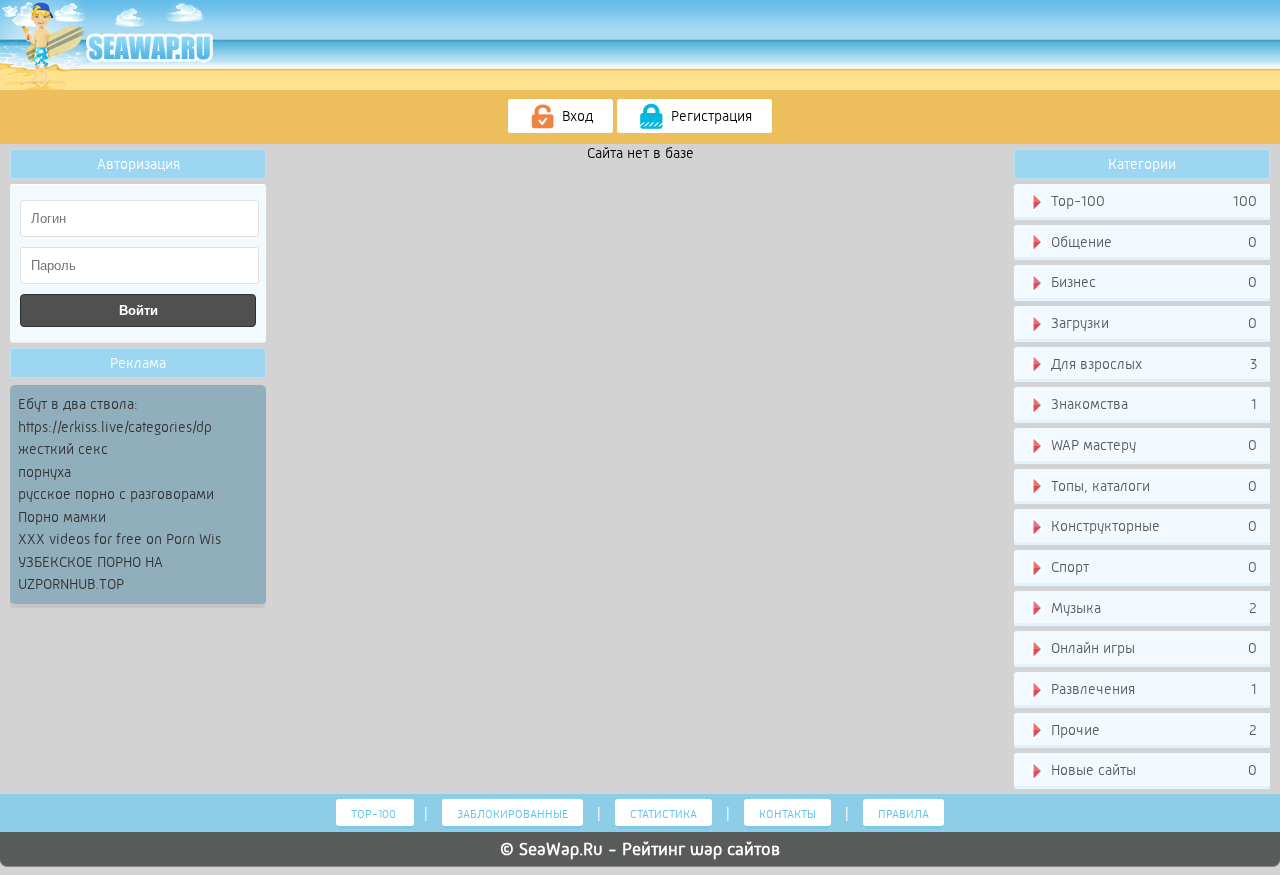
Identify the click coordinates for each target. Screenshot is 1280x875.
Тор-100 (1152, 201)
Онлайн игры (1152, 648)
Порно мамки (62, 517)
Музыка (1152, 608)
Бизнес (1152, 282)
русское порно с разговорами (116, 494)
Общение (1152, 242)
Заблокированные (512, 814)
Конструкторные (1152, 526)
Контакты (787, 814)
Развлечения (1152, 689)
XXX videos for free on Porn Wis (119, 539)
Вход (575, 116)
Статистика (663, 814)
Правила (903, 814)
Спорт (1152, 567)
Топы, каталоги (1152, 486)
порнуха (44, 472)
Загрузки (1152, 323)
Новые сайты (1152, 770)
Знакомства (1152, 404)
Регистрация (709, 116)
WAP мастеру (1152, 445)
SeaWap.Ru (561, 849)
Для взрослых (1152, 364)
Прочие (1152, 730)
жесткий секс (63, 449)
